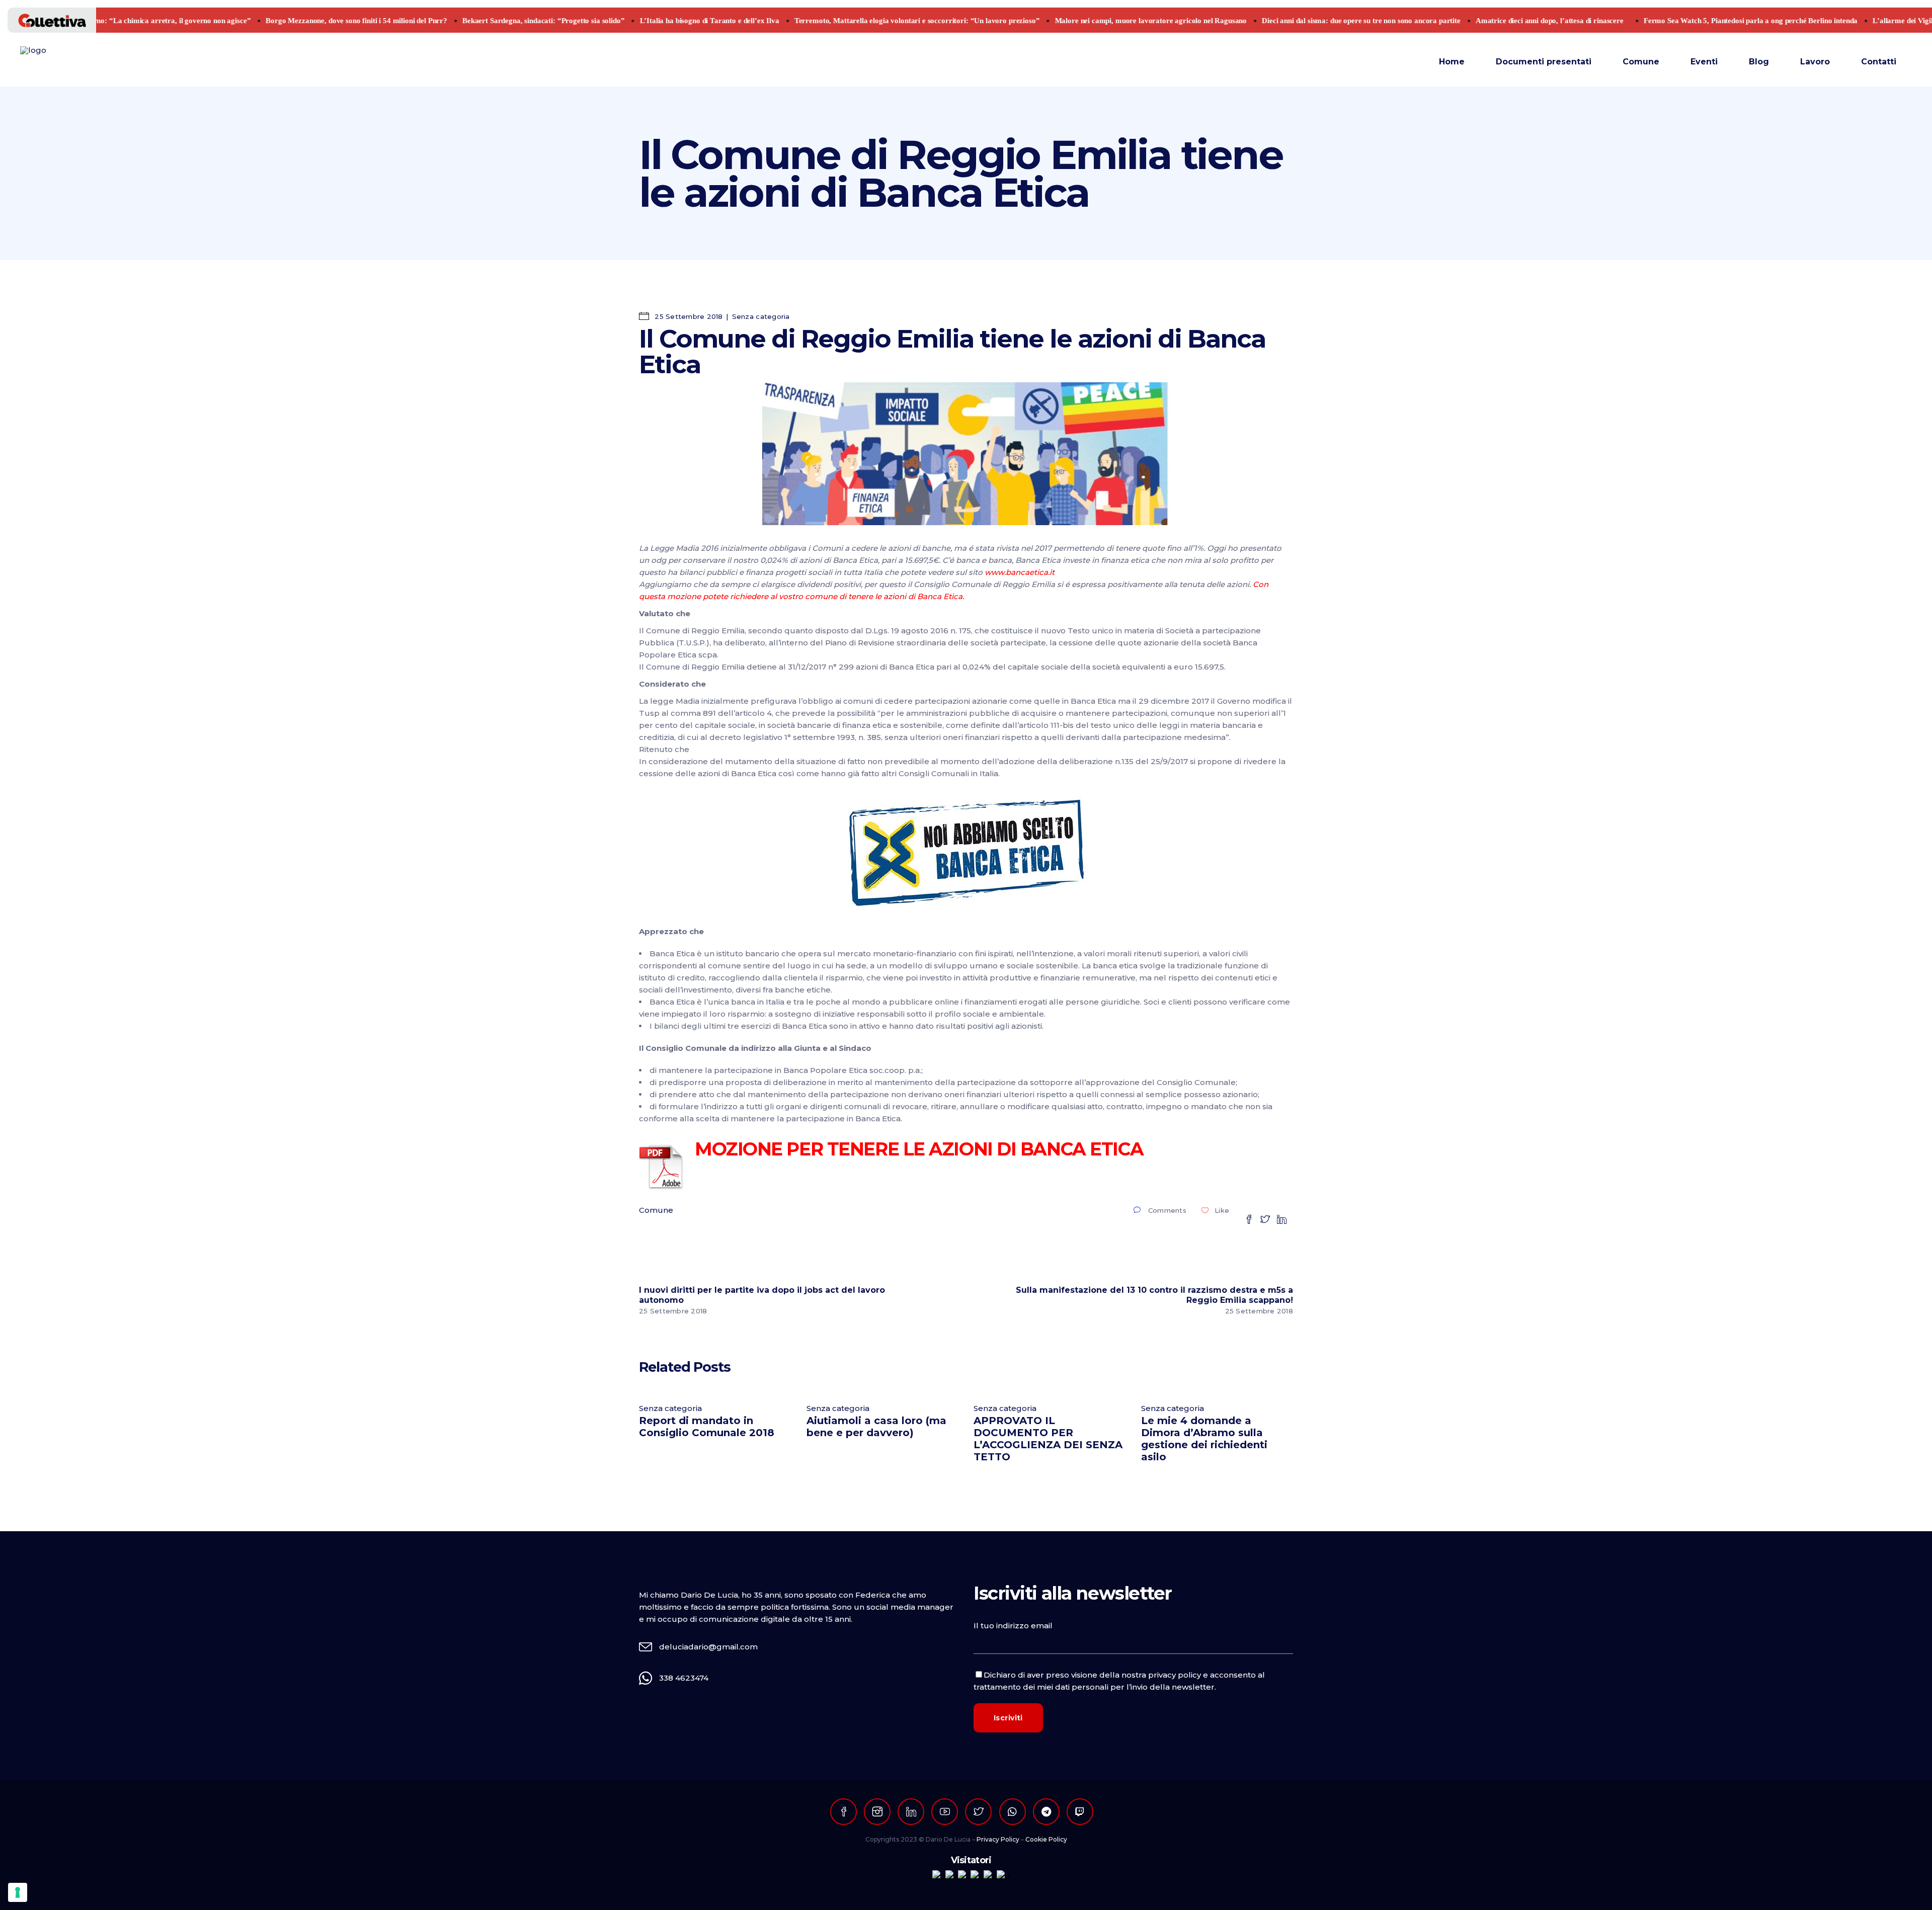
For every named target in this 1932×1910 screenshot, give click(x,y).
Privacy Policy (998, 1839)
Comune (656, 1210)
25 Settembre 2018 (688, 316)
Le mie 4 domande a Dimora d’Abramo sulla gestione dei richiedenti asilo (1204, 1439)
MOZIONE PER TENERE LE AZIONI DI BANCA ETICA (919, 1149)
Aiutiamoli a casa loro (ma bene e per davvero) (876, 1427)
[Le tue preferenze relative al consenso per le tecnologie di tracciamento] (18, 1892)
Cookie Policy (1046, 1839)
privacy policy (1175, 1675)
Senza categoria (761, 316)
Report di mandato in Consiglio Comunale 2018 (707, 1427)
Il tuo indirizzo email (1013, 1626)
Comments (1167, 1210)
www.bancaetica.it (1021, 572)
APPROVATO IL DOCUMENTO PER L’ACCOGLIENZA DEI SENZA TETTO (1048, 1439)
